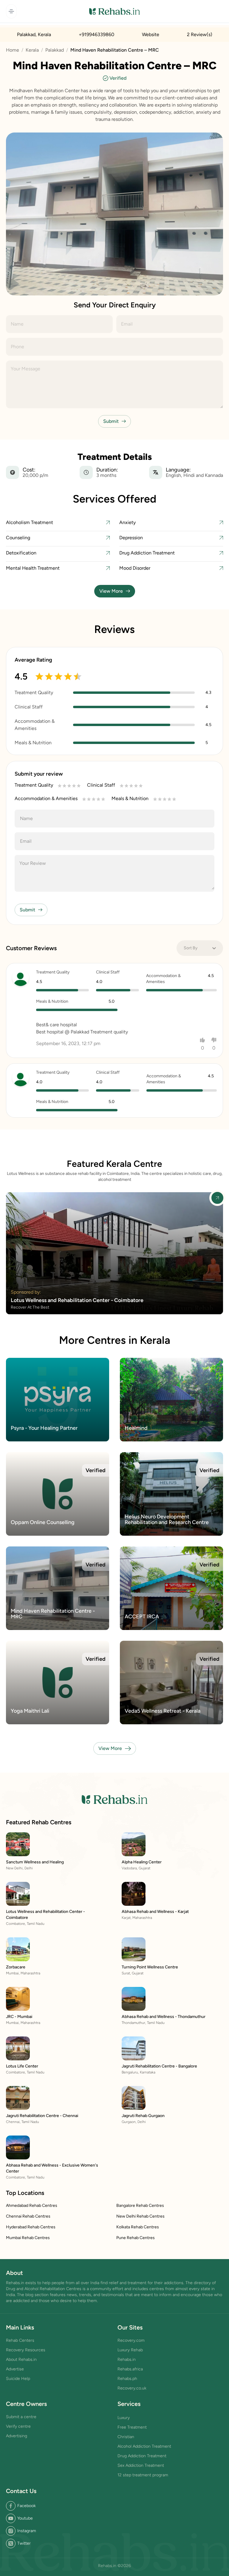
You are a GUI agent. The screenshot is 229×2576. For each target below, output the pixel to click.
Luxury (124, 2418)
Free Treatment (132, 2427)
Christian (126, 2437)
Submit (111, 421)
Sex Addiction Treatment (141, 2465)
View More (111, 591)
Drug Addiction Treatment (142, 2456)
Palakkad (55, 50)
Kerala (32, 50)
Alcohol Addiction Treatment (144, 2446)
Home (13, 50)
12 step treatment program (143, 2475)
